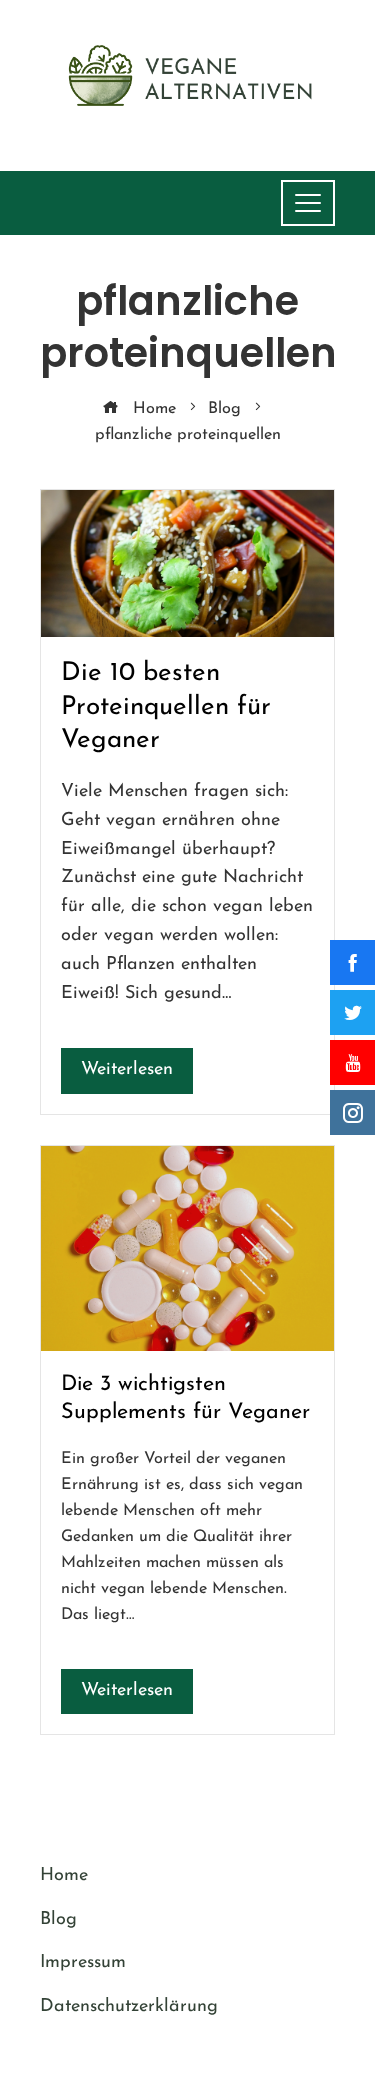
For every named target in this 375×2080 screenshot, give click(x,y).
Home (64, 1876)
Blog (58, 1920)
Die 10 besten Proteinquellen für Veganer (166, 707)
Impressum (83, 1963)
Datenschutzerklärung (129, 2007)
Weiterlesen (127, 1070)
